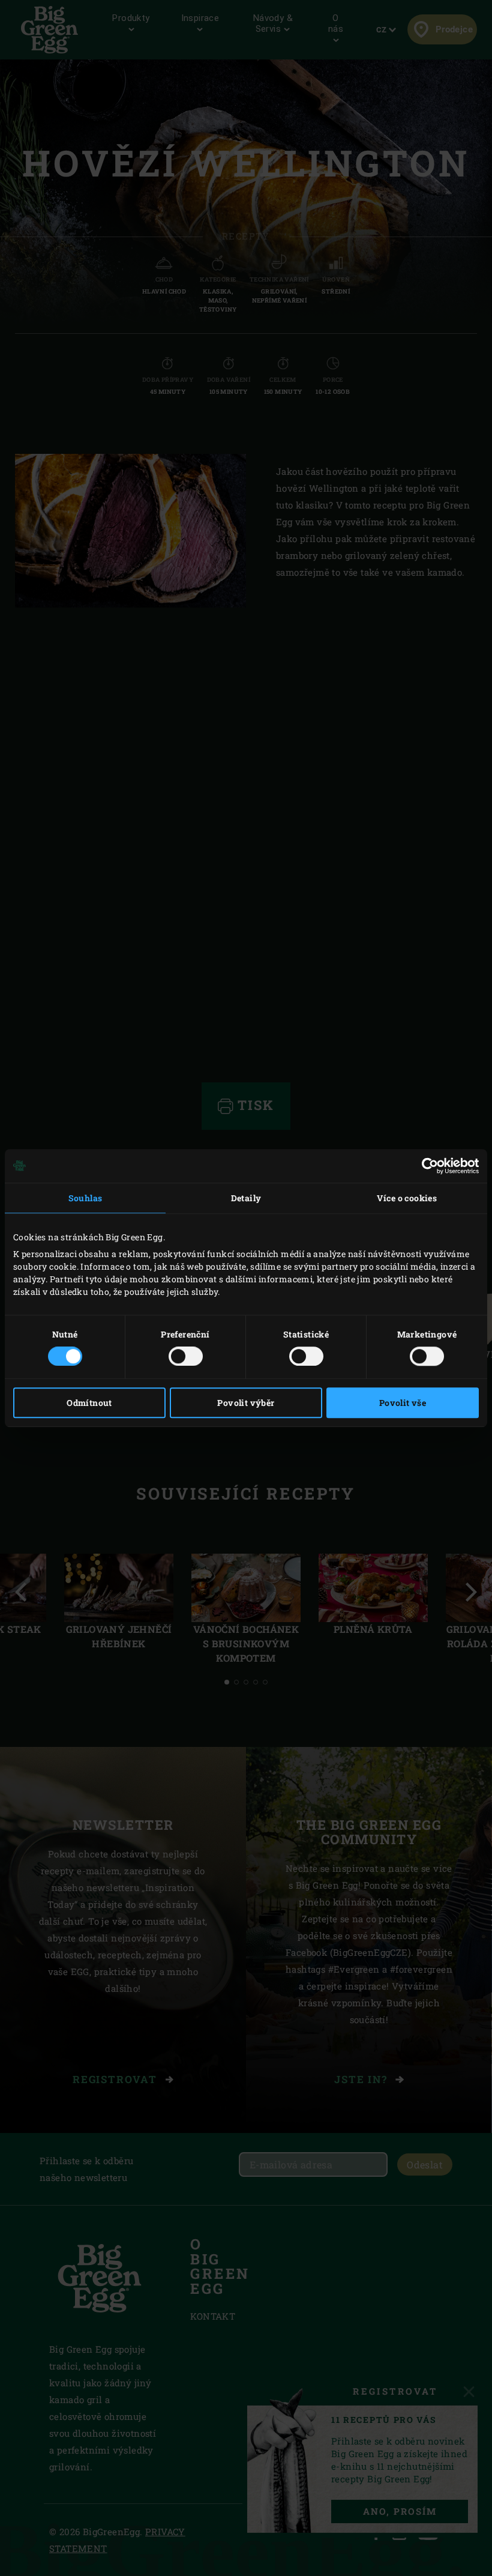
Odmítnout (89, 1403)
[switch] (186, 1356)
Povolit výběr (246, 1403)
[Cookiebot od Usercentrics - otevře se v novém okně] (426, 1166)
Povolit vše (403, 1403)
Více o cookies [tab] (407, 1198)
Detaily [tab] (246, 1198)
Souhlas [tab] (85, 1198)
